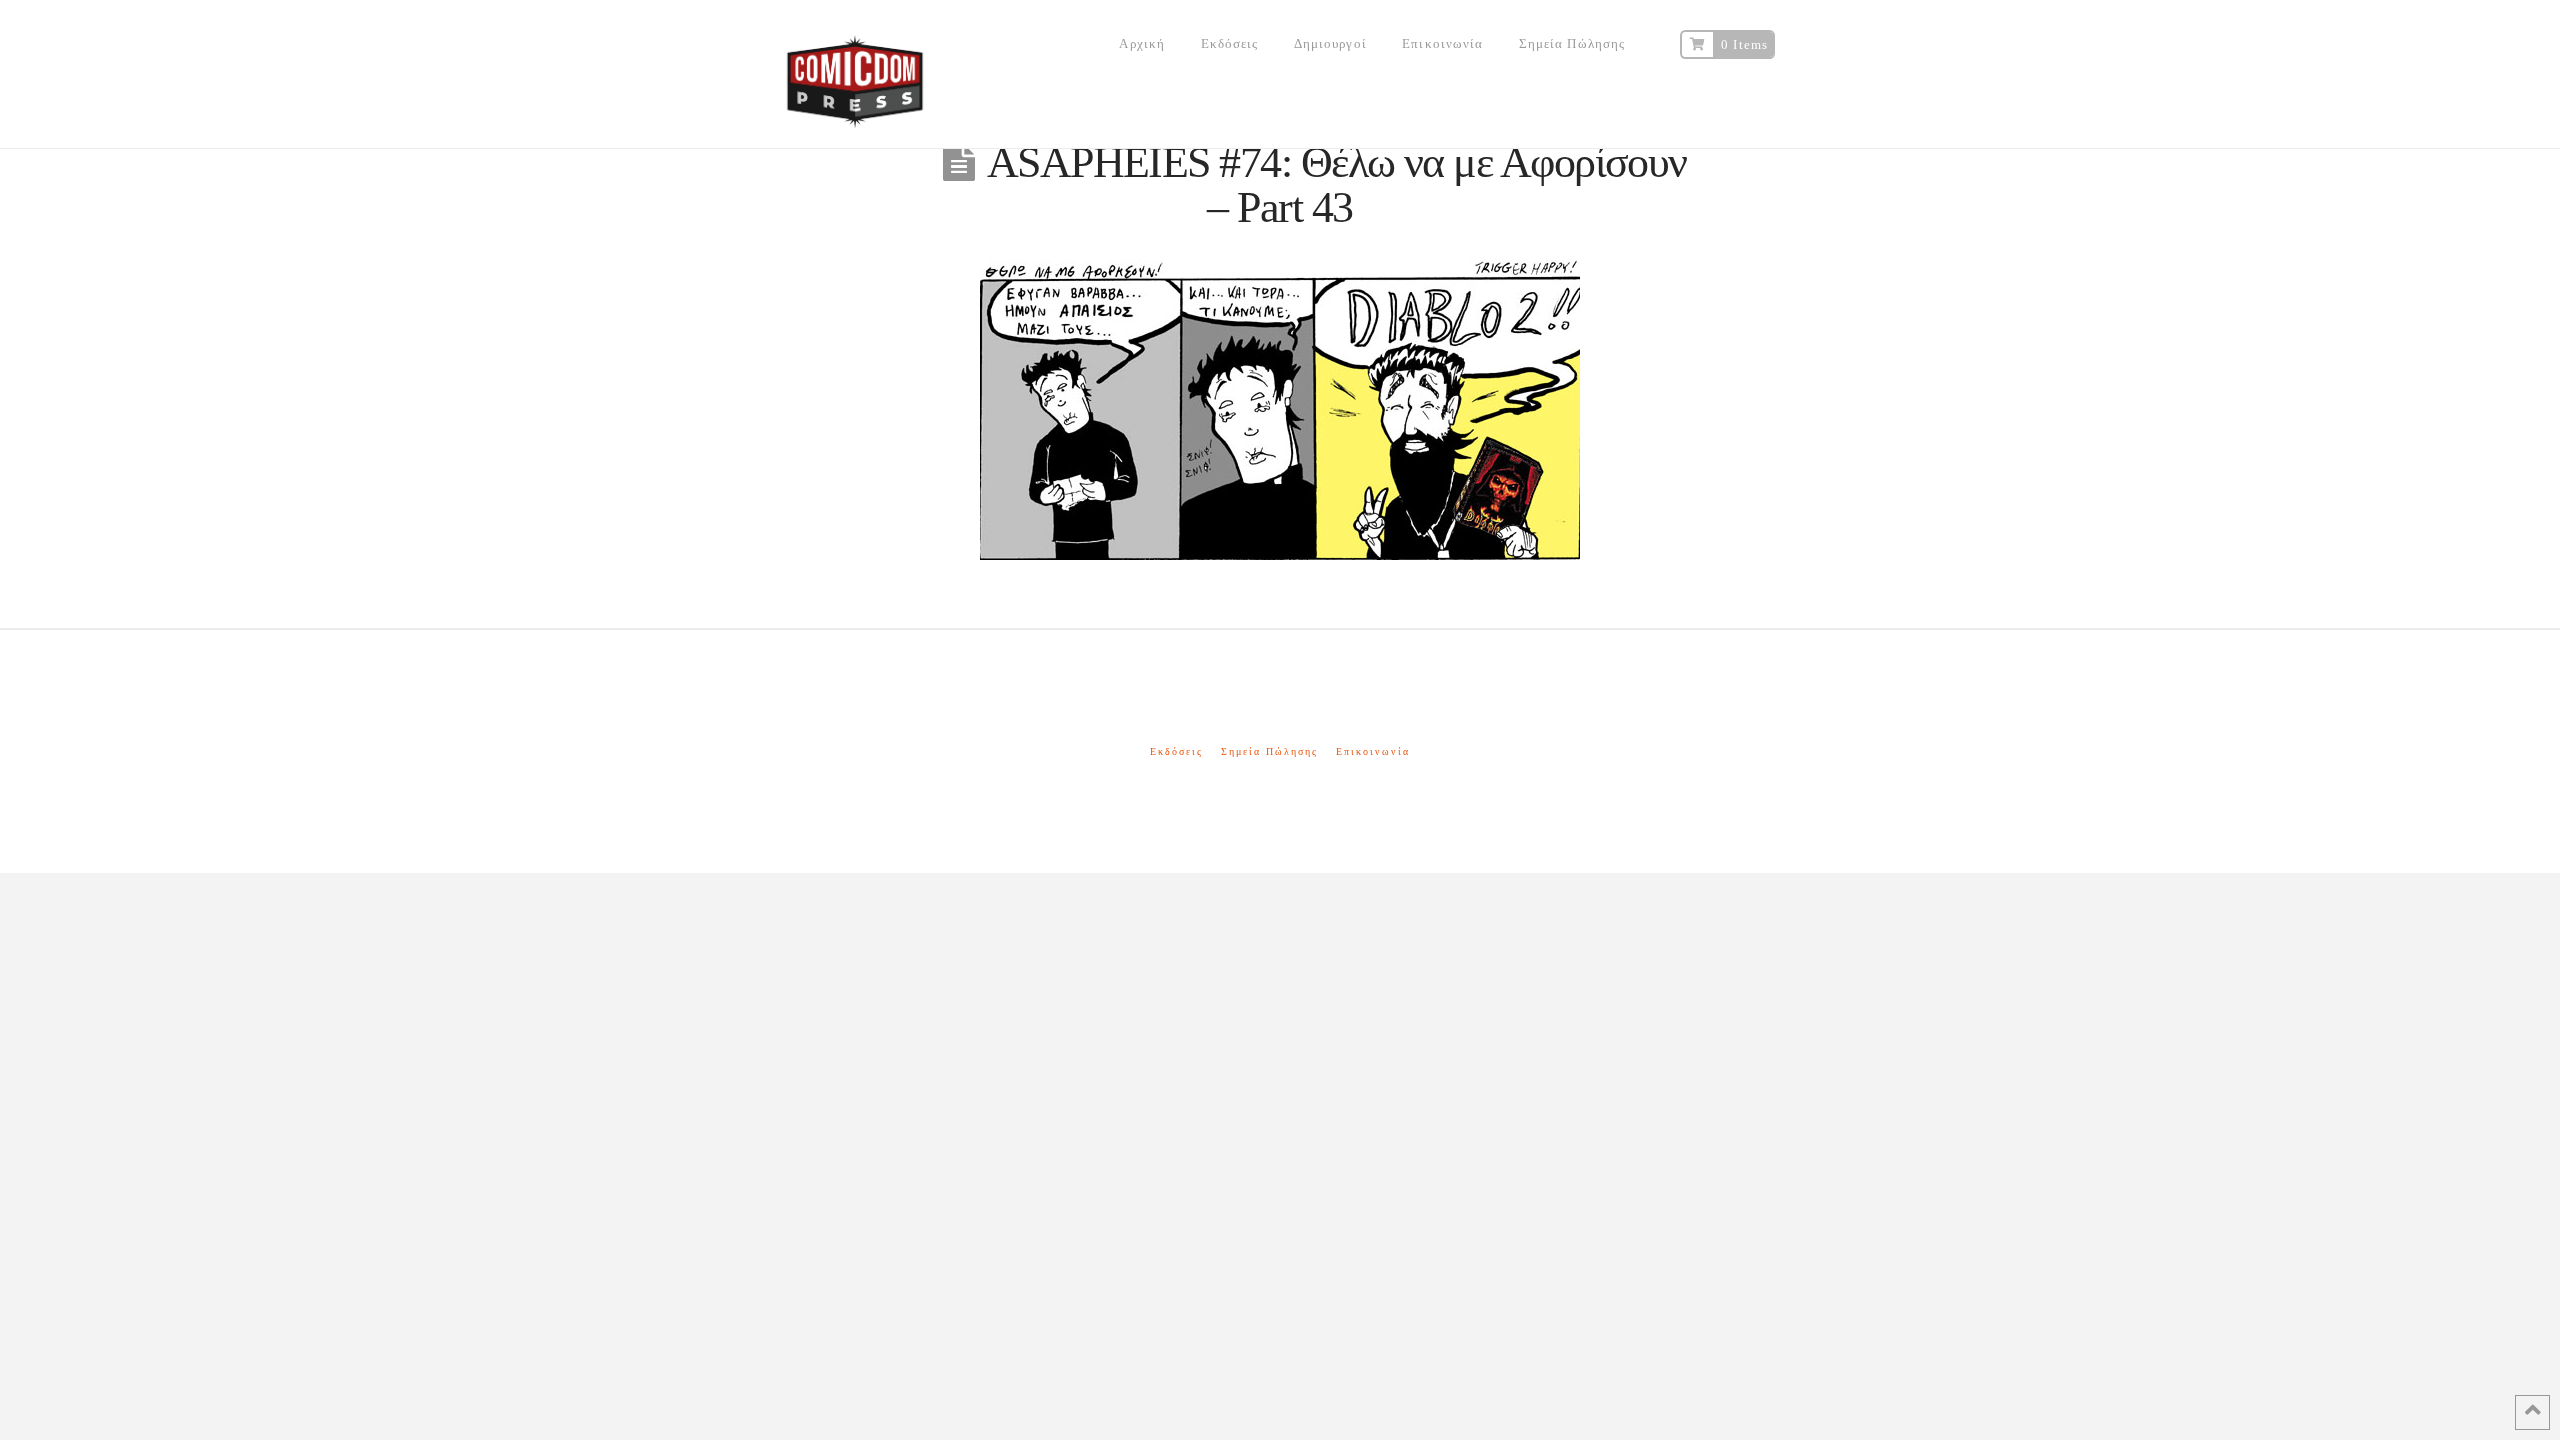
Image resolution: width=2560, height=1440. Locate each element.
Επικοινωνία (1373, 751)
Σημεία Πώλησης (1269, 751)
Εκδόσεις (1176, 751)
